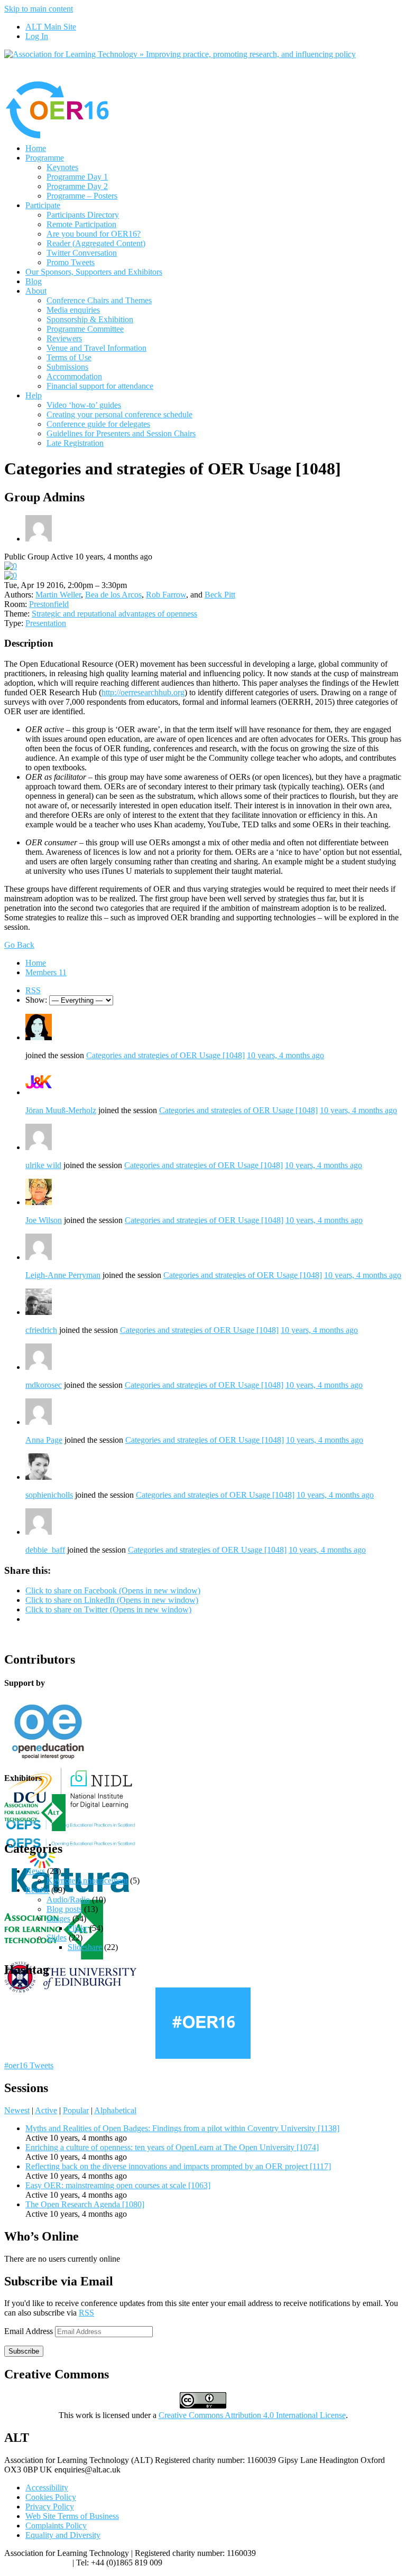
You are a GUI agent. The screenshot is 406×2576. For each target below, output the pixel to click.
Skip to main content (39, 9)
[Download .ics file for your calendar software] (11, 576)
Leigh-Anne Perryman (63, 1275)
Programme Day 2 (77, 186)
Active (46, 2110)
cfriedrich (41, 1330)
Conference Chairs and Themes (99, 300)
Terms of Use (69, 357)
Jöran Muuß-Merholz (61, 1110)
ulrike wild (43, 1165)
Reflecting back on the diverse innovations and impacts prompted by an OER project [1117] (178, 2166)
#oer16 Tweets (29, 2065)
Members (46, 972)
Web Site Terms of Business (72, 2516)
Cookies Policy (51, 2497)
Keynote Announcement (87, 1880)
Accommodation (74, 376)
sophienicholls (49, 1495)
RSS (33, 990)
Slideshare (85, 1947)
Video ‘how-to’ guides (84, 405)
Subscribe (24, 2351)
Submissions (67, 367)
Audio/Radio (68, 1900)
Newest (17, 2110)
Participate (43, 205)
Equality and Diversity (63, 2535)
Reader (37, 1890)
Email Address (30, 2331)
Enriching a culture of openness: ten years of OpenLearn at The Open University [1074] (172, 2147)
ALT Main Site (51, 27)
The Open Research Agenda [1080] (85, 2204)
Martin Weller (58, 595)
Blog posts (64, 1909)
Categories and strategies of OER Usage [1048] (165, 1055)
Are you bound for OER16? (94, 234)
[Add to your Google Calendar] (11, 566)
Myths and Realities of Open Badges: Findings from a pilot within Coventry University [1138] (182, 2128)
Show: (36, 1000)
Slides (57, 1938)
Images (58, 1919)
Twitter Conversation (82, 253)
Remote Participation (81, 224)
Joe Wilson (44, 1220)
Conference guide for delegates (98, 424)
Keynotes (62, 167)
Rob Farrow (166, 595)
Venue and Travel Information (96, 348)
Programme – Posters (82, 196)
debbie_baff (45, 1550)
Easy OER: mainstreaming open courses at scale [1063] (118, 2185)
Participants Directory (83, 215)
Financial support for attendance (100, 386)
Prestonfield (49, 604)
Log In (37, 36)
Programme (45, 158)
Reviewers (64, 338)
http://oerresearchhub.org (143, 692)
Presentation (46, 623)
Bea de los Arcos (113, 595)
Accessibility (47, 2488)
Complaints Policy (56, 2526)
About (36, 291)
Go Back (19, 945)
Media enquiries (73, 310)
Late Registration (75, 443)
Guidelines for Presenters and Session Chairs (121, 433)
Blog (34, 281)
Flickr (77, 1928)
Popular (76, 2110)
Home (36, 148)
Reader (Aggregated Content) (96, 243)
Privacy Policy (50, 2507)
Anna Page (44, 1440)
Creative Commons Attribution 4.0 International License (252, 2415)
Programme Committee (85, 329)
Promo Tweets (71, 262)
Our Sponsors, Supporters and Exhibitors (94, 272)
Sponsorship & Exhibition (90, 319)
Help (34, 395)
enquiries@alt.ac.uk (37, 2563)
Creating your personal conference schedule (119, 414)
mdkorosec (44, 1385)
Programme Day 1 (77, 177)
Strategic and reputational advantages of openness (114, 614)
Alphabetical (115, 2110)
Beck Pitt (220, 595)
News (35, 1871)
